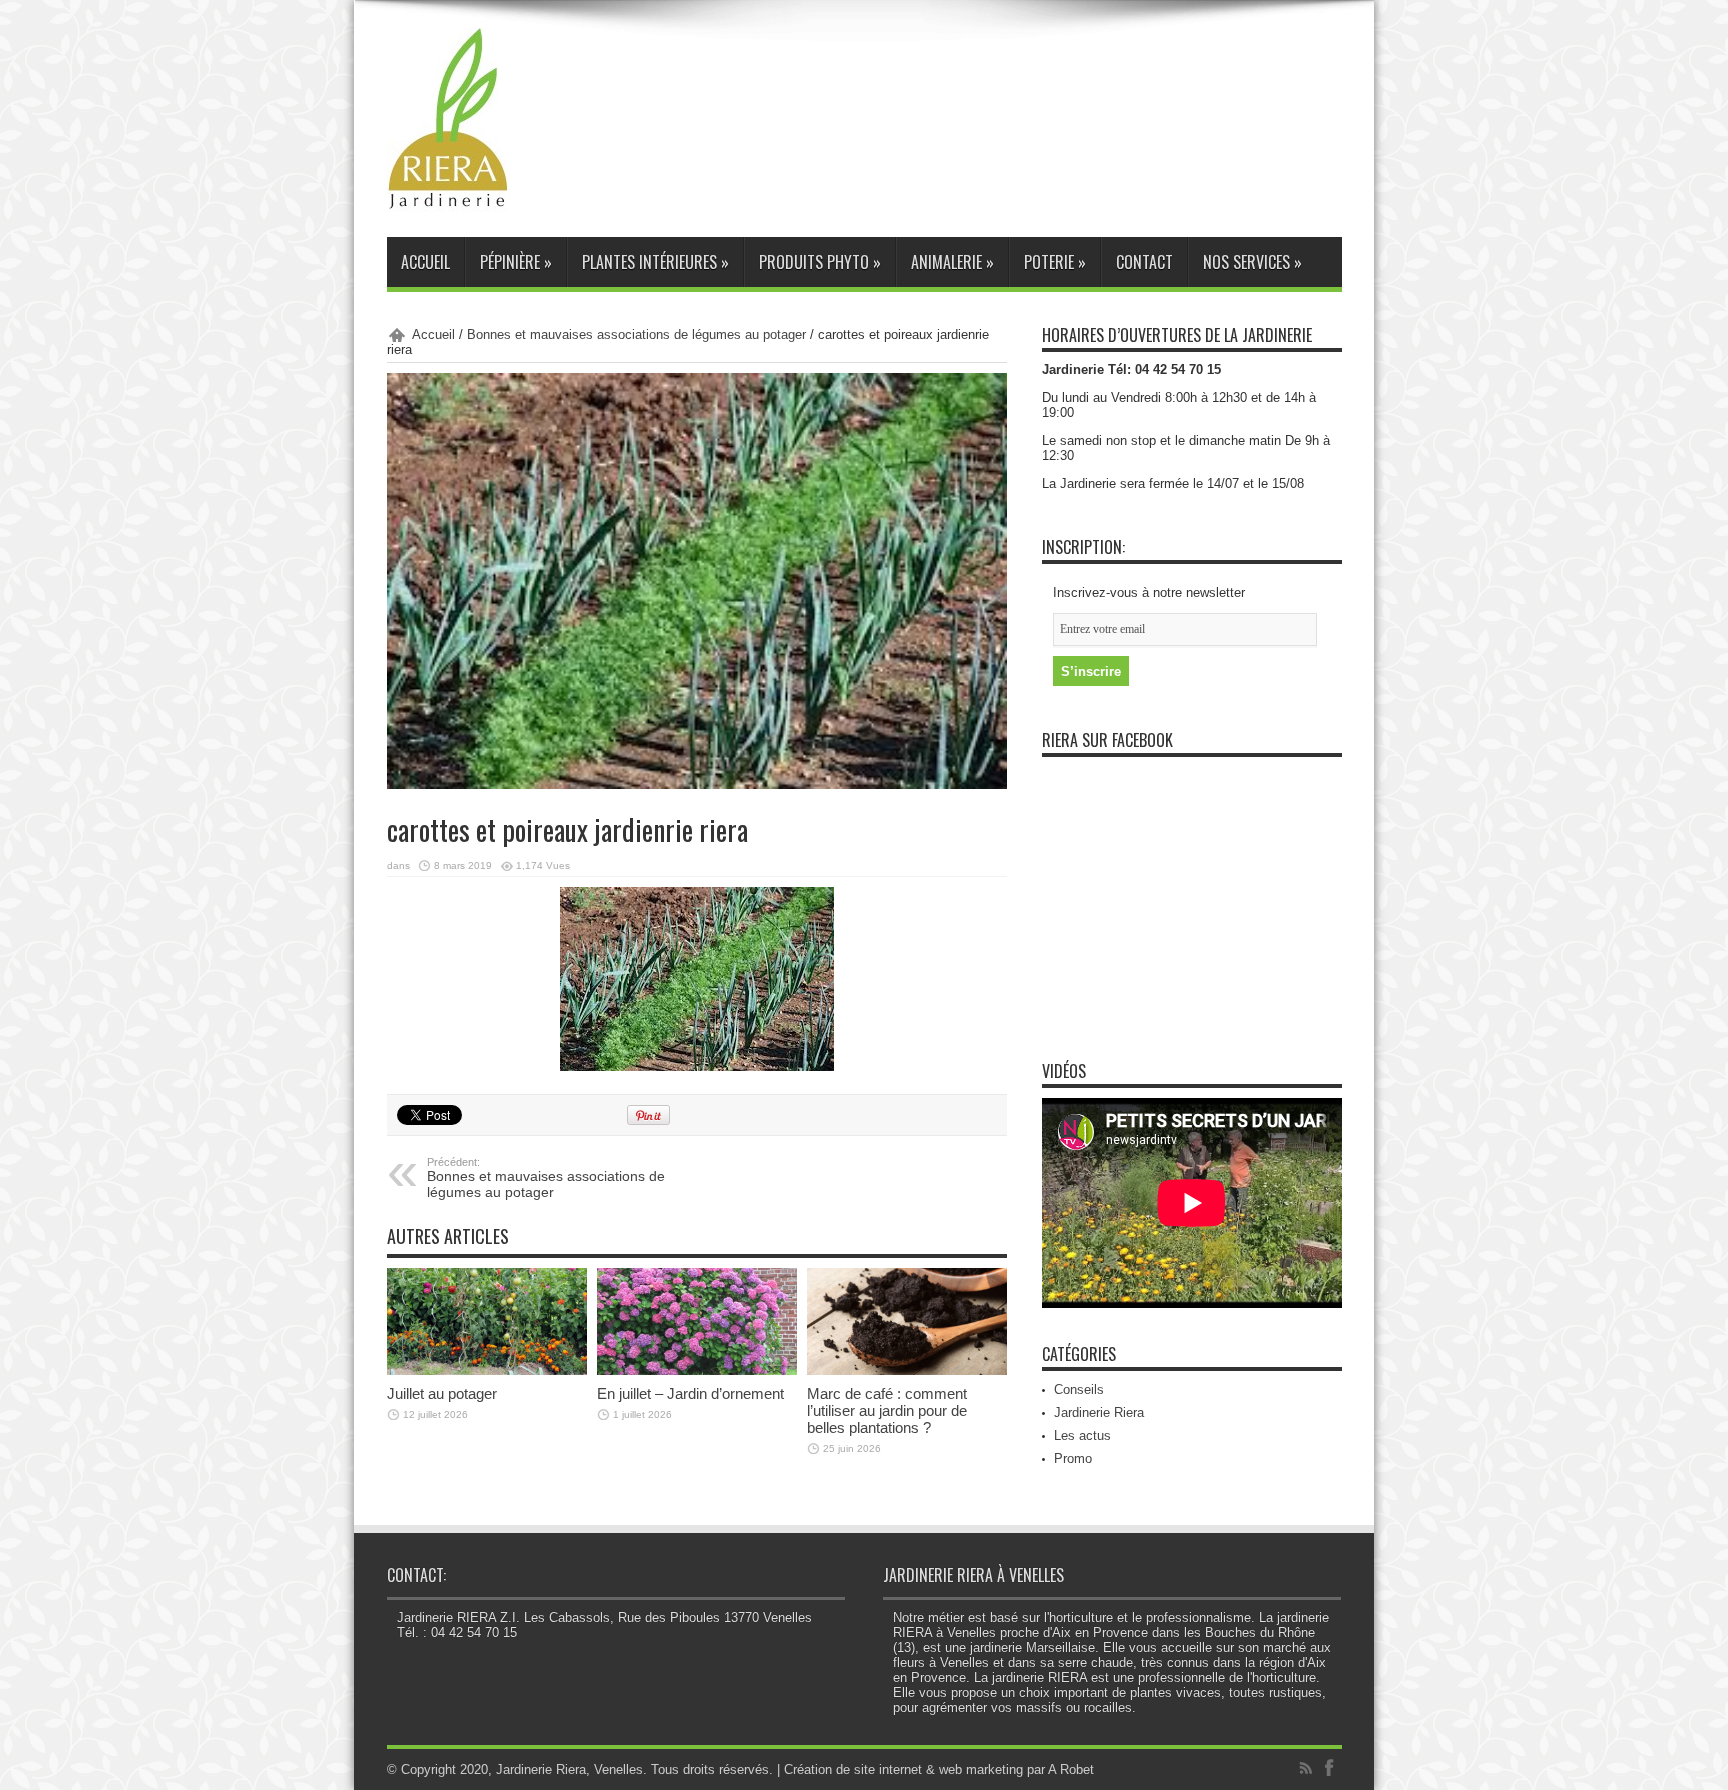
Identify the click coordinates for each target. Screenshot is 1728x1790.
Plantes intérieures (655, 262)
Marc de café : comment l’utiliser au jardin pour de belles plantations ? (887, 1410)
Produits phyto (820, 262)
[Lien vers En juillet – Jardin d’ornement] (697, 1321)
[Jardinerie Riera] (448, 120)
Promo (1073, 1458)
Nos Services (1252, 262)
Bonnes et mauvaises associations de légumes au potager (636, 334)
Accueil (425, 262)
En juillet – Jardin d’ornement (690, 1393)
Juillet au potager (442, 1393)
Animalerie (952, 262)
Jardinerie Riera (1099, 1412)
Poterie (1055, 262)
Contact (1144, 262)
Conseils (1079, 1389)
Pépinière (516, 262)
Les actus (1082, 1435)
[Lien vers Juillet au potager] (487, 1321)
